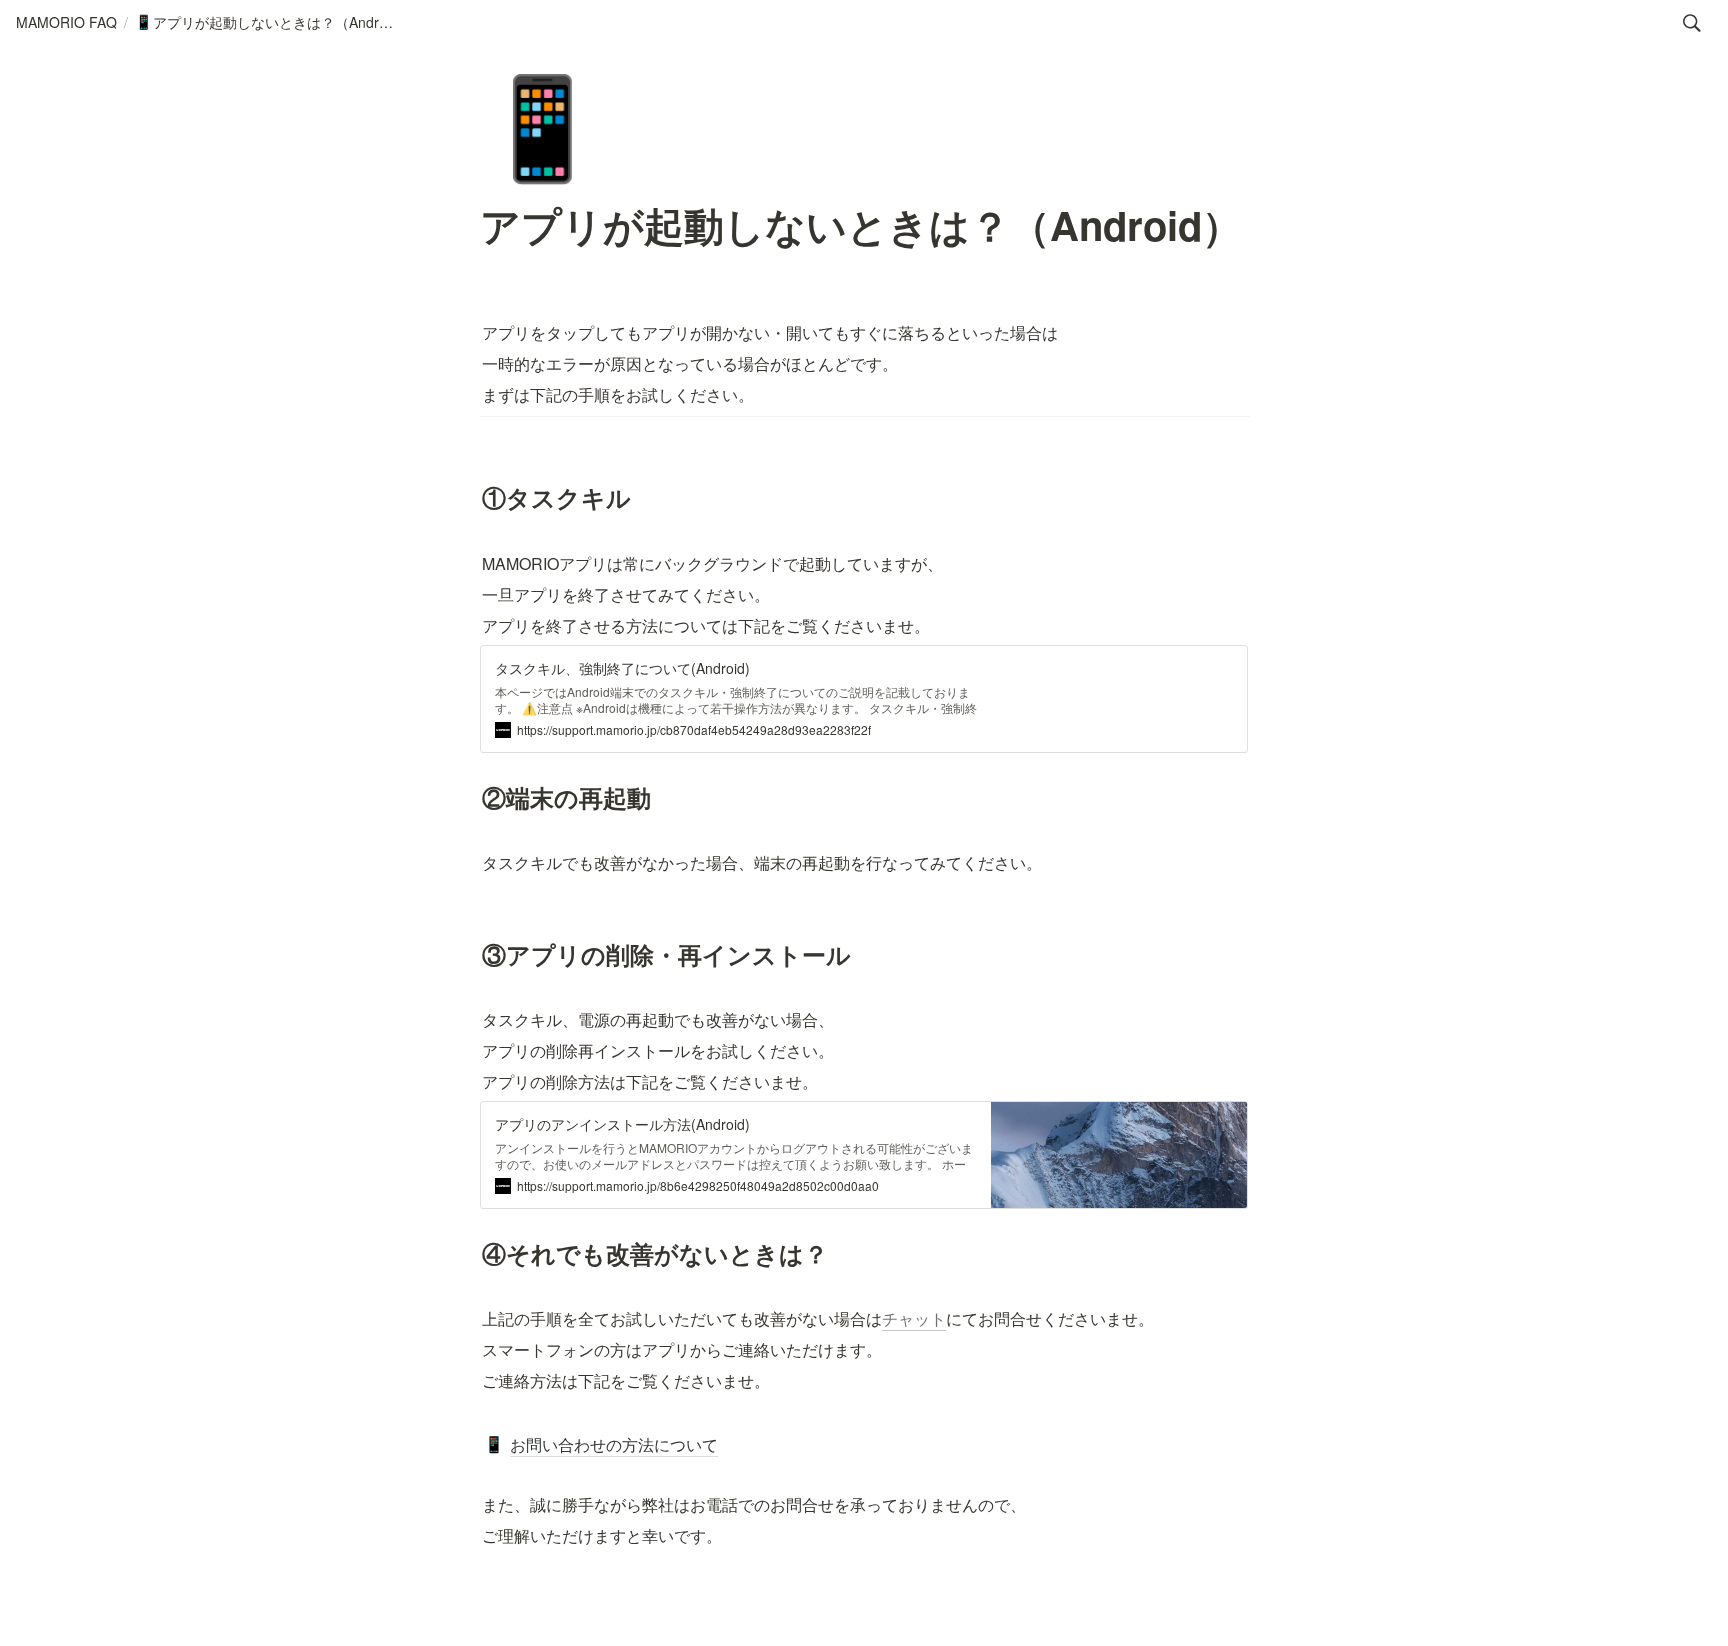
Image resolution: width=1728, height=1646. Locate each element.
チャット (914, 1318)
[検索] (1692, 23)
